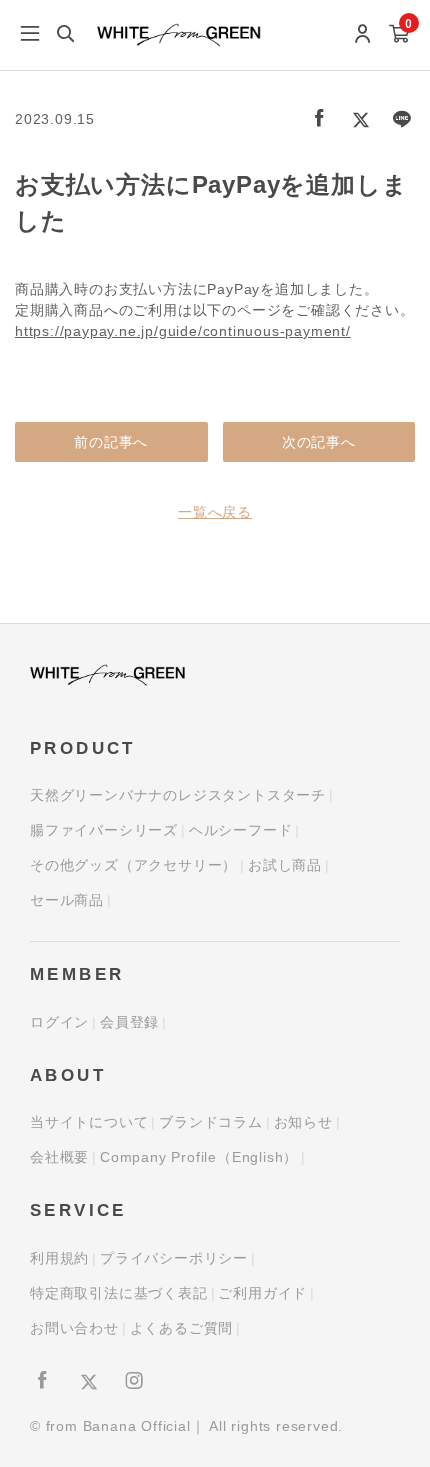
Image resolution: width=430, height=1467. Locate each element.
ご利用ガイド (262, 1293)
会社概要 (59, 1157)
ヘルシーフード (241, 830)
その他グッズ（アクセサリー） (133, 865)
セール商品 (67, 900)
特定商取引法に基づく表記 (119, 1293)
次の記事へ (319, 442)
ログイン (59, 1022)
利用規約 (59, 1258)
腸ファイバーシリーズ (104, 830)
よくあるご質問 (182, 1328)
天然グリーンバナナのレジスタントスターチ (178, 795)
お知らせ (303, 1122)
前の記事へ (111, 442)
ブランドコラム (211, 1122)
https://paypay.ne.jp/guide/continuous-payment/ (183, 331)
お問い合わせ (74, 1328)
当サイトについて (89, 1122)
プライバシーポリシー (174, 1258)
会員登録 (129, 1022)
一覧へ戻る (215, 512)
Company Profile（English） (199, 1157)
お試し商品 (285, 865)
